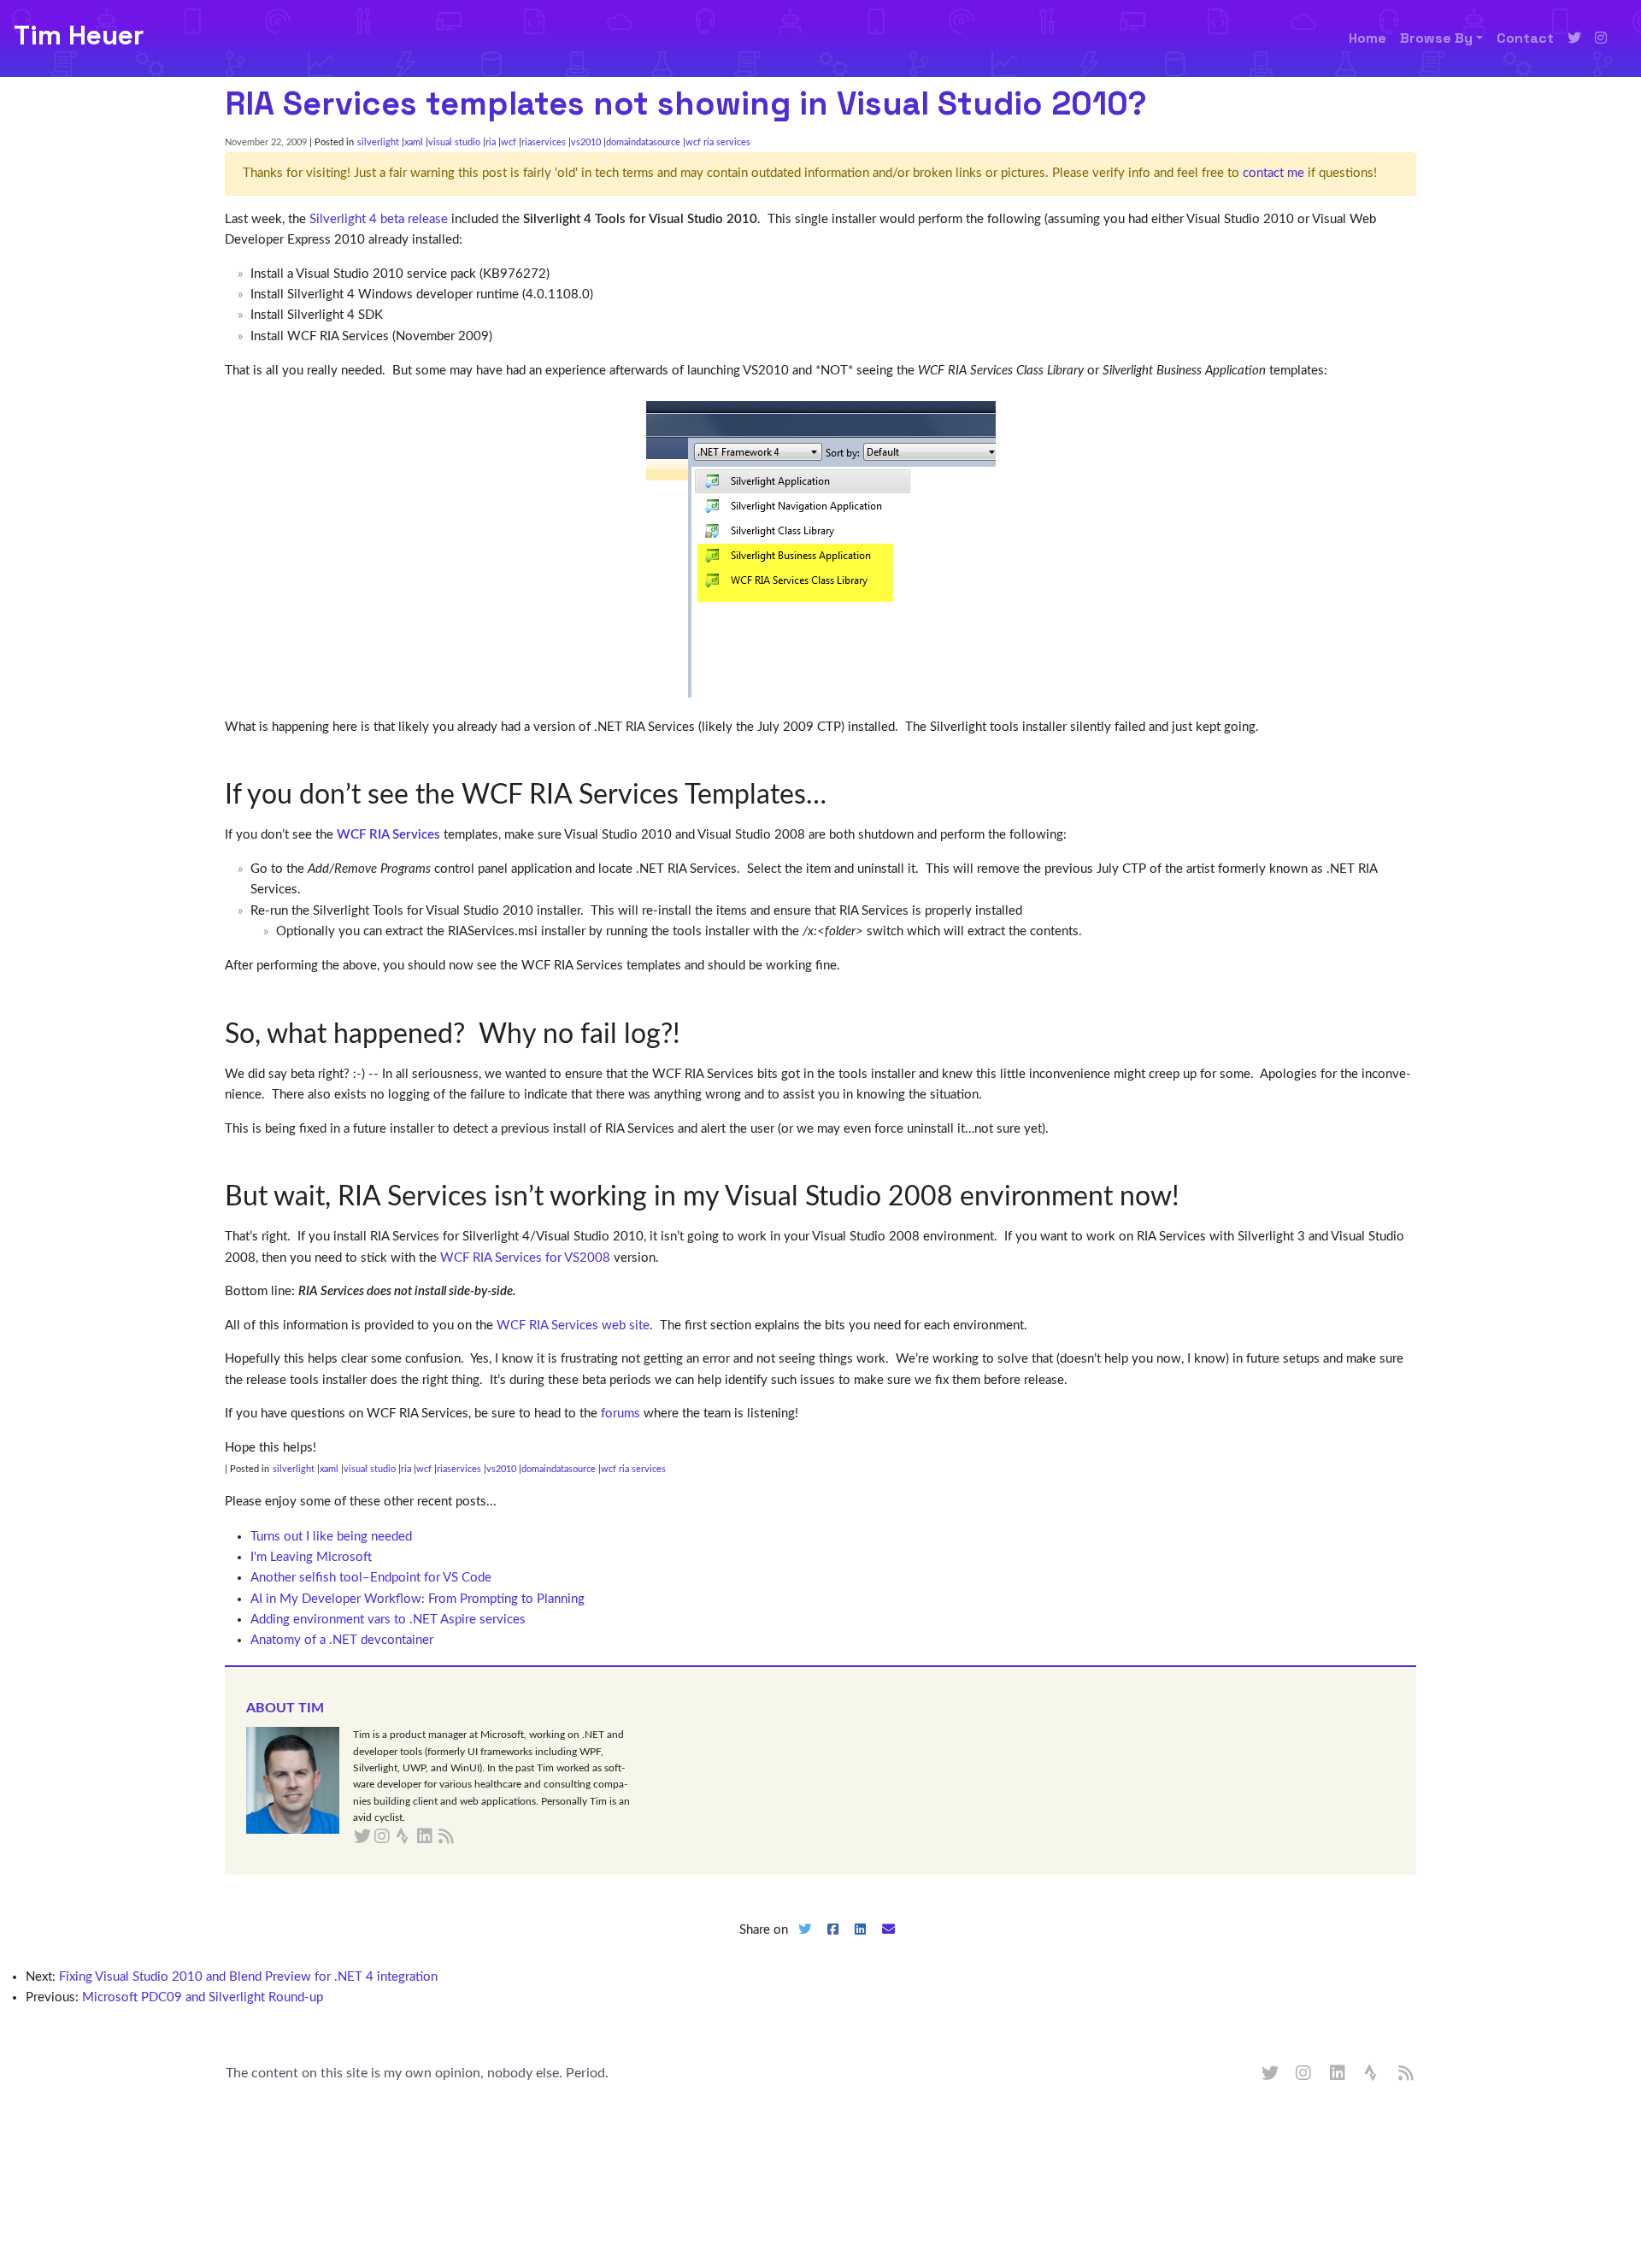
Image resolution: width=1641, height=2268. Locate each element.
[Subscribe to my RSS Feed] (466, 1837)
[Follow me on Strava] (1373, 2074)
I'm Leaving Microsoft (311, 1557)
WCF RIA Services (388, 835)
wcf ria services (718, 142)
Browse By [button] (1436, 38)
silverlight (378, 142)
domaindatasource (643, 142)
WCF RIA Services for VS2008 (525, 1258)
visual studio (454, 142)
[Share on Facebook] (832, 1944)
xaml (414, 142)
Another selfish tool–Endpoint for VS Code (371, 1578)
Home (1367, 38)
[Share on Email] (889, 1944)
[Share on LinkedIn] (861, 1944)
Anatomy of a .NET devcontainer (342, 1640)
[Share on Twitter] (804, 1944)
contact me (1273, 173)
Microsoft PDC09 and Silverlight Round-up (203, 1997)
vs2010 (586, 142)
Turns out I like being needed (331, 1537)
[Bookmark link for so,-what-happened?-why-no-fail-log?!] (694, 1034)
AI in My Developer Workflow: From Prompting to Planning (418, 1599)
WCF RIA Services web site (573, 1325)
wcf (509, 142)
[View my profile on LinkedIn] (1338, 2074)
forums (621, 1414)
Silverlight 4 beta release (379, 219)
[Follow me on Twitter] (1574, 38)
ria (491, 142)
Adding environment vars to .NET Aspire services (388, 1620)
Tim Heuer (79, 35)
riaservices (544, 142)
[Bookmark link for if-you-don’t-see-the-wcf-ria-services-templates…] (840, 795)
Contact (1525, 38)
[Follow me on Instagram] (1601, 38)
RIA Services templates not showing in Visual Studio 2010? (686, 103)
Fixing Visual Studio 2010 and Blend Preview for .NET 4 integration (248, 1977)
